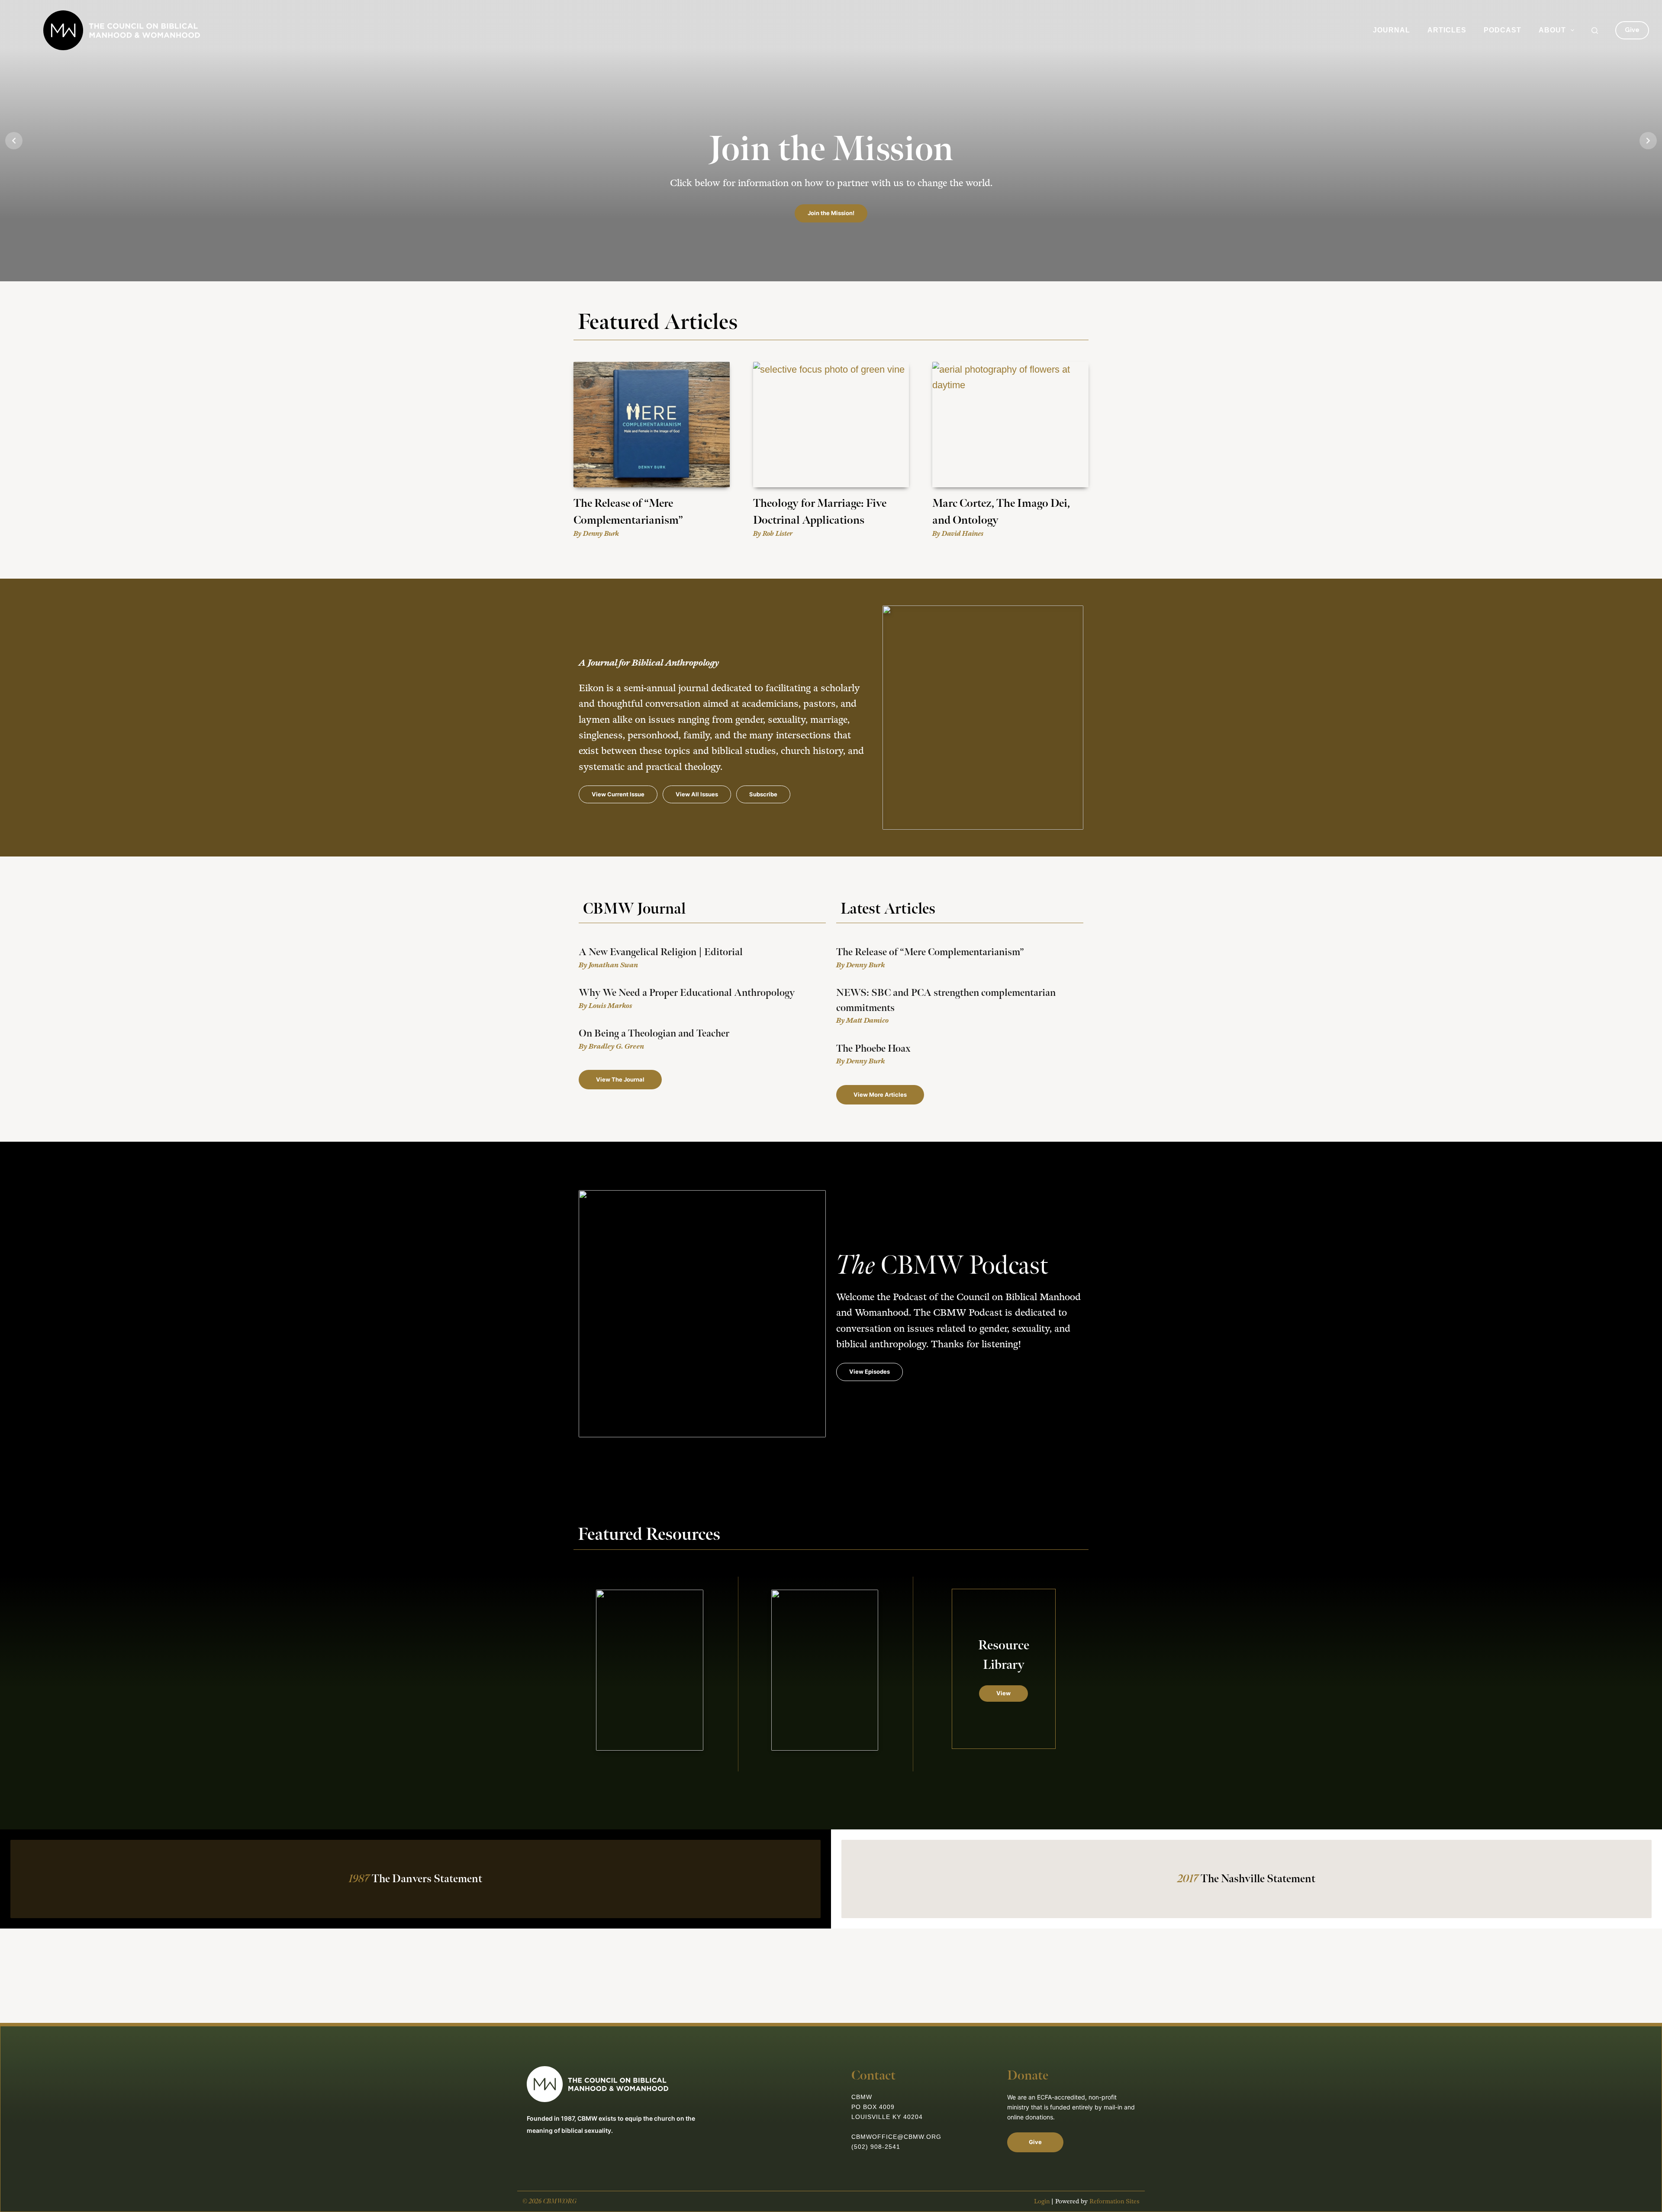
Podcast (1503, 30)
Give (1632, 30)
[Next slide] (1648, 141)
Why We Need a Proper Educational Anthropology (687, 993)
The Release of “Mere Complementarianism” (930, 952)
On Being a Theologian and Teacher (654, 1034)
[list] (831, 141)
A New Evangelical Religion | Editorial (661, 952)
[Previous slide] (14, 141)
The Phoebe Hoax (873, 1049)
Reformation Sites (1114, 2201)
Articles (1447, 30)
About (1552, 30)
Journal (1391, 30)
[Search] (1595, 31)
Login (1042, 2201)
